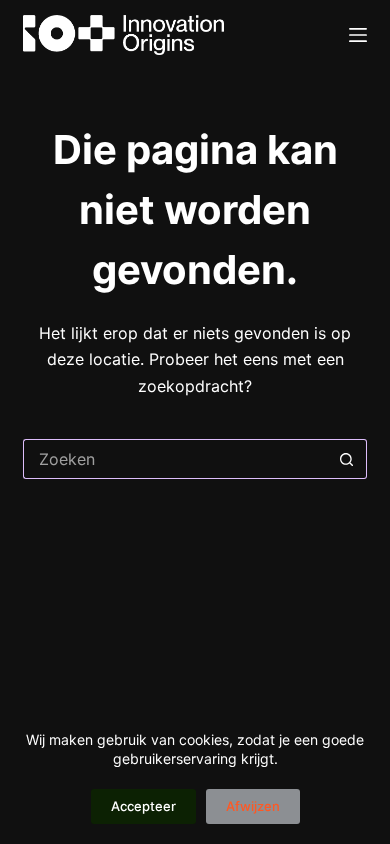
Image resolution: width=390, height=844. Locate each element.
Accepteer (143, 806)
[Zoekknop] (347, 459)
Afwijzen (253, 806)
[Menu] (358, 35)
